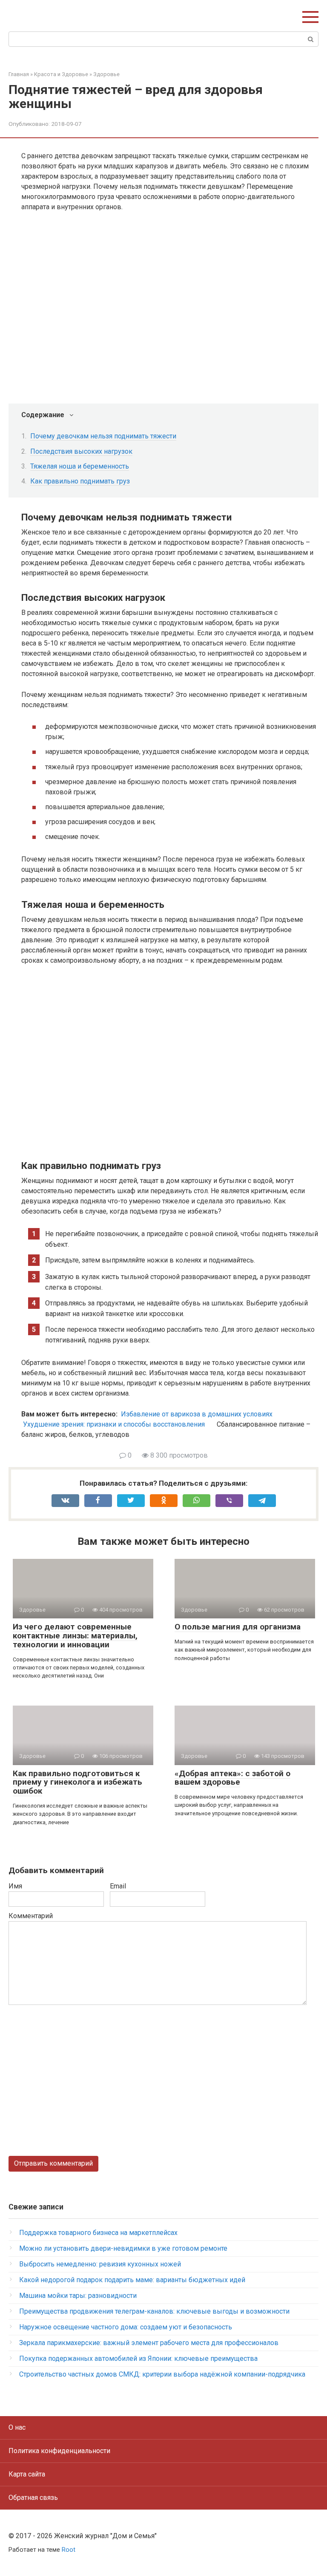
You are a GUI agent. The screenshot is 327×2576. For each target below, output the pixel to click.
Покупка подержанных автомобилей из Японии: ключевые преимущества (138, 2358)
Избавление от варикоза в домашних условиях (197, 1414)
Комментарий (31, 1916)
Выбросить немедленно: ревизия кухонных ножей (100, 2264)
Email (118, 1886)
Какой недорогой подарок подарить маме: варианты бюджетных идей (132, 2280)
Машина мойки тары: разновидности (78, 2296)
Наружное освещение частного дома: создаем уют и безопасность (126, 2327)
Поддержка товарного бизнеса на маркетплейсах (98, 2233)
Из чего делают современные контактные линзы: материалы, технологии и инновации (75, 1636)
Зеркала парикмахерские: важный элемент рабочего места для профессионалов (149, 2343)
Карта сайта (27, 2474)
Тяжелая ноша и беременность (80, 466)
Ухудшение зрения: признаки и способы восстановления (114, 1424)
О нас (17, 2427)
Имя (15, 1886)
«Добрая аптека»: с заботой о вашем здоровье (232, 1778)
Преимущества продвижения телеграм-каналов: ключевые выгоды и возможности (154, 2311)
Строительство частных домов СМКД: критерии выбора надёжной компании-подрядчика (162, 2374)
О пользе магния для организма (238, 1627)
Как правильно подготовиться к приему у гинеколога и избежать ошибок (77, 1782)
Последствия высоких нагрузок (81, 451)
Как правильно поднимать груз (80, 481)
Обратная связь (33, 2498)
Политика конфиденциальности (59, 2451)
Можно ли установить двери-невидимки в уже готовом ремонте (123, 2248)
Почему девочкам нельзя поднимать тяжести (103, 436)
